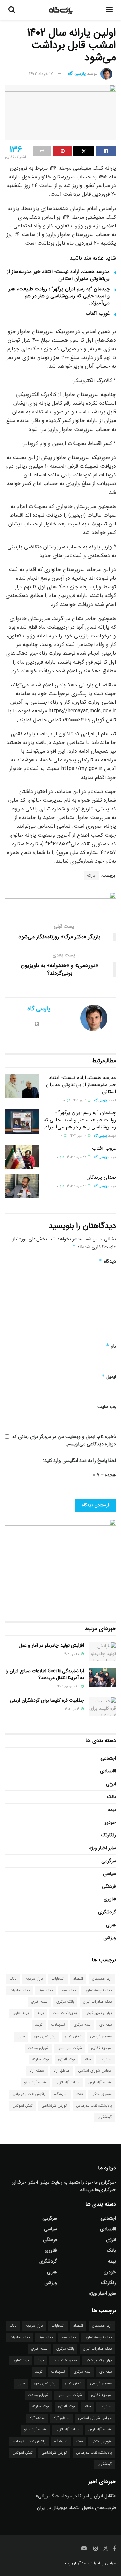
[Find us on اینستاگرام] (96, 2549)
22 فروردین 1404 (69, 1687)
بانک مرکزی (65, 2002)
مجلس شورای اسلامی (95, 2071)
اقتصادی (108, 1771)
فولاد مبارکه (41, 2059)
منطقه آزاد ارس (100, 2083)
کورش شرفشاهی (54, 2106)
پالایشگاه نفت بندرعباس (94, 2106)
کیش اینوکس (23, 2106)
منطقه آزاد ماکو (35, 2083)
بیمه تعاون (21, 2013)
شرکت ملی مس (70, 2048)
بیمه (112, 1810)
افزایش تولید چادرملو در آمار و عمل (51, 1645)
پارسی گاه (77, 74)
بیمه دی (106, 2025)
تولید (39, 2025)
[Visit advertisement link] (61, 899)
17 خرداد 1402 (41, 74)
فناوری (110, 1899)
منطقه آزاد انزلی (68, 2083)
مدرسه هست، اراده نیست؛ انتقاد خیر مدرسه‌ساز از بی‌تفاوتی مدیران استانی (58, 275)
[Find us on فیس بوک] (114, 2549)
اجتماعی (108, 1758)
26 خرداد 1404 (77, 1186)
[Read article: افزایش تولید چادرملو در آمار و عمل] (103, 1652)
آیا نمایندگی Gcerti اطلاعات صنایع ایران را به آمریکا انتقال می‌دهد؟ (45, 1674)
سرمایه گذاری (101, 2048)
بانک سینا (46, 1990)
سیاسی (109, 1874)
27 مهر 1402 (72, 1654)
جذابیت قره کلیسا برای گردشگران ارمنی (47, 1700)
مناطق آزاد (62, 2071)
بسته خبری (39, 2002)
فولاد (87, 2059)
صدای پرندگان (101, 1177)
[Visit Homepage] (61, 10)
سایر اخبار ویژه (103, 1848)
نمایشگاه (61, 2094)
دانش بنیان (73, 2036)
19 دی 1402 (73, 1709)
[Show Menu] (109, 10)
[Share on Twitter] (84, 151)
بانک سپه (69, 1990)
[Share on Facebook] (106, 151)
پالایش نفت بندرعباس (29, 2094)
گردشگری (107, 1912)
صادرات (106, 2059)
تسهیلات (58, 2025)
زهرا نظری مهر (45, 2036)
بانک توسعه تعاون (98, 1990)
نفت (79, 2094)
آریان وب (73, 2563)
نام (111, 1346)
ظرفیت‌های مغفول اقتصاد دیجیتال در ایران (76, 2508)
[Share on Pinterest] (63, 151)
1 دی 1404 (80, 1101)
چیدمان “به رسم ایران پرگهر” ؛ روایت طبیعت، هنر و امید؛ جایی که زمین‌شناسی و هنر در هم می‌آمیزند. (59, 296)
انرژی (111, 1784)
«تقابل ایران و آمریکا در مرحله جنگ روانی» (76, 2496)
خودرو (110, 1822)
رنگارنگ (109, 1835)
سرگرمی (109, 1861)
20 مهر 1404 (79, 1136)
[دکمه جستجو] (12, 10)
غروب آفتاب (98, 313)
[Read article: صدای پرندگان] (22, 1186)
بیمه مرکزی (82, 2025)
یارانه (91, 876)
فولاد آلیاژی (67, 2059)
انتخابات (58, 1979)
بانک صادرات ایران (97, 2002)
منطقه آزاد (37, 2071)
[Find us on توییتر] (106, 2549)
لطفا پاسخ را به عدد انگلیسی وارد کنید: (79, 1461)
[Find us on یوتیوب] (84, 2549)
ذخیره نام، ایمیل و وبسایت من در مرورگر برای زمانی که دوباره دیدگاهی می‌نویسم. (64, 1440)
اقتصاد (78, 1979)
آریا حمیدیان (102, 1979)
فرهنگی (109, 1886)
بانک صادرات (20, 1990)
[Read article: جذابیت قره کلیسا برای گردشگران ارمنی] (103, 1707)
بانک (111, 1797)
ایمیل (109, 1377)
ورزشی (110, 1938)
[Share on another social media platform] (42, 151)
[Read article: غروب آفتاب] (22, 1157)
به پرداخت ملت (65, 2013)
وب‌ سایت (107, 1407)
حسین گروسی (101, 2036)
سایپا (21, 2036)
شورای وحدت (38, 2048)
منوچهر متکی (102, 2094)
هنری (111, 1925)
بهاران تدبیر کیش (99, 2013)
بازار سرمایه (34, 1979)
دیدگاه (108, 1261)
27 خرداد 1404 (77, 1157)
